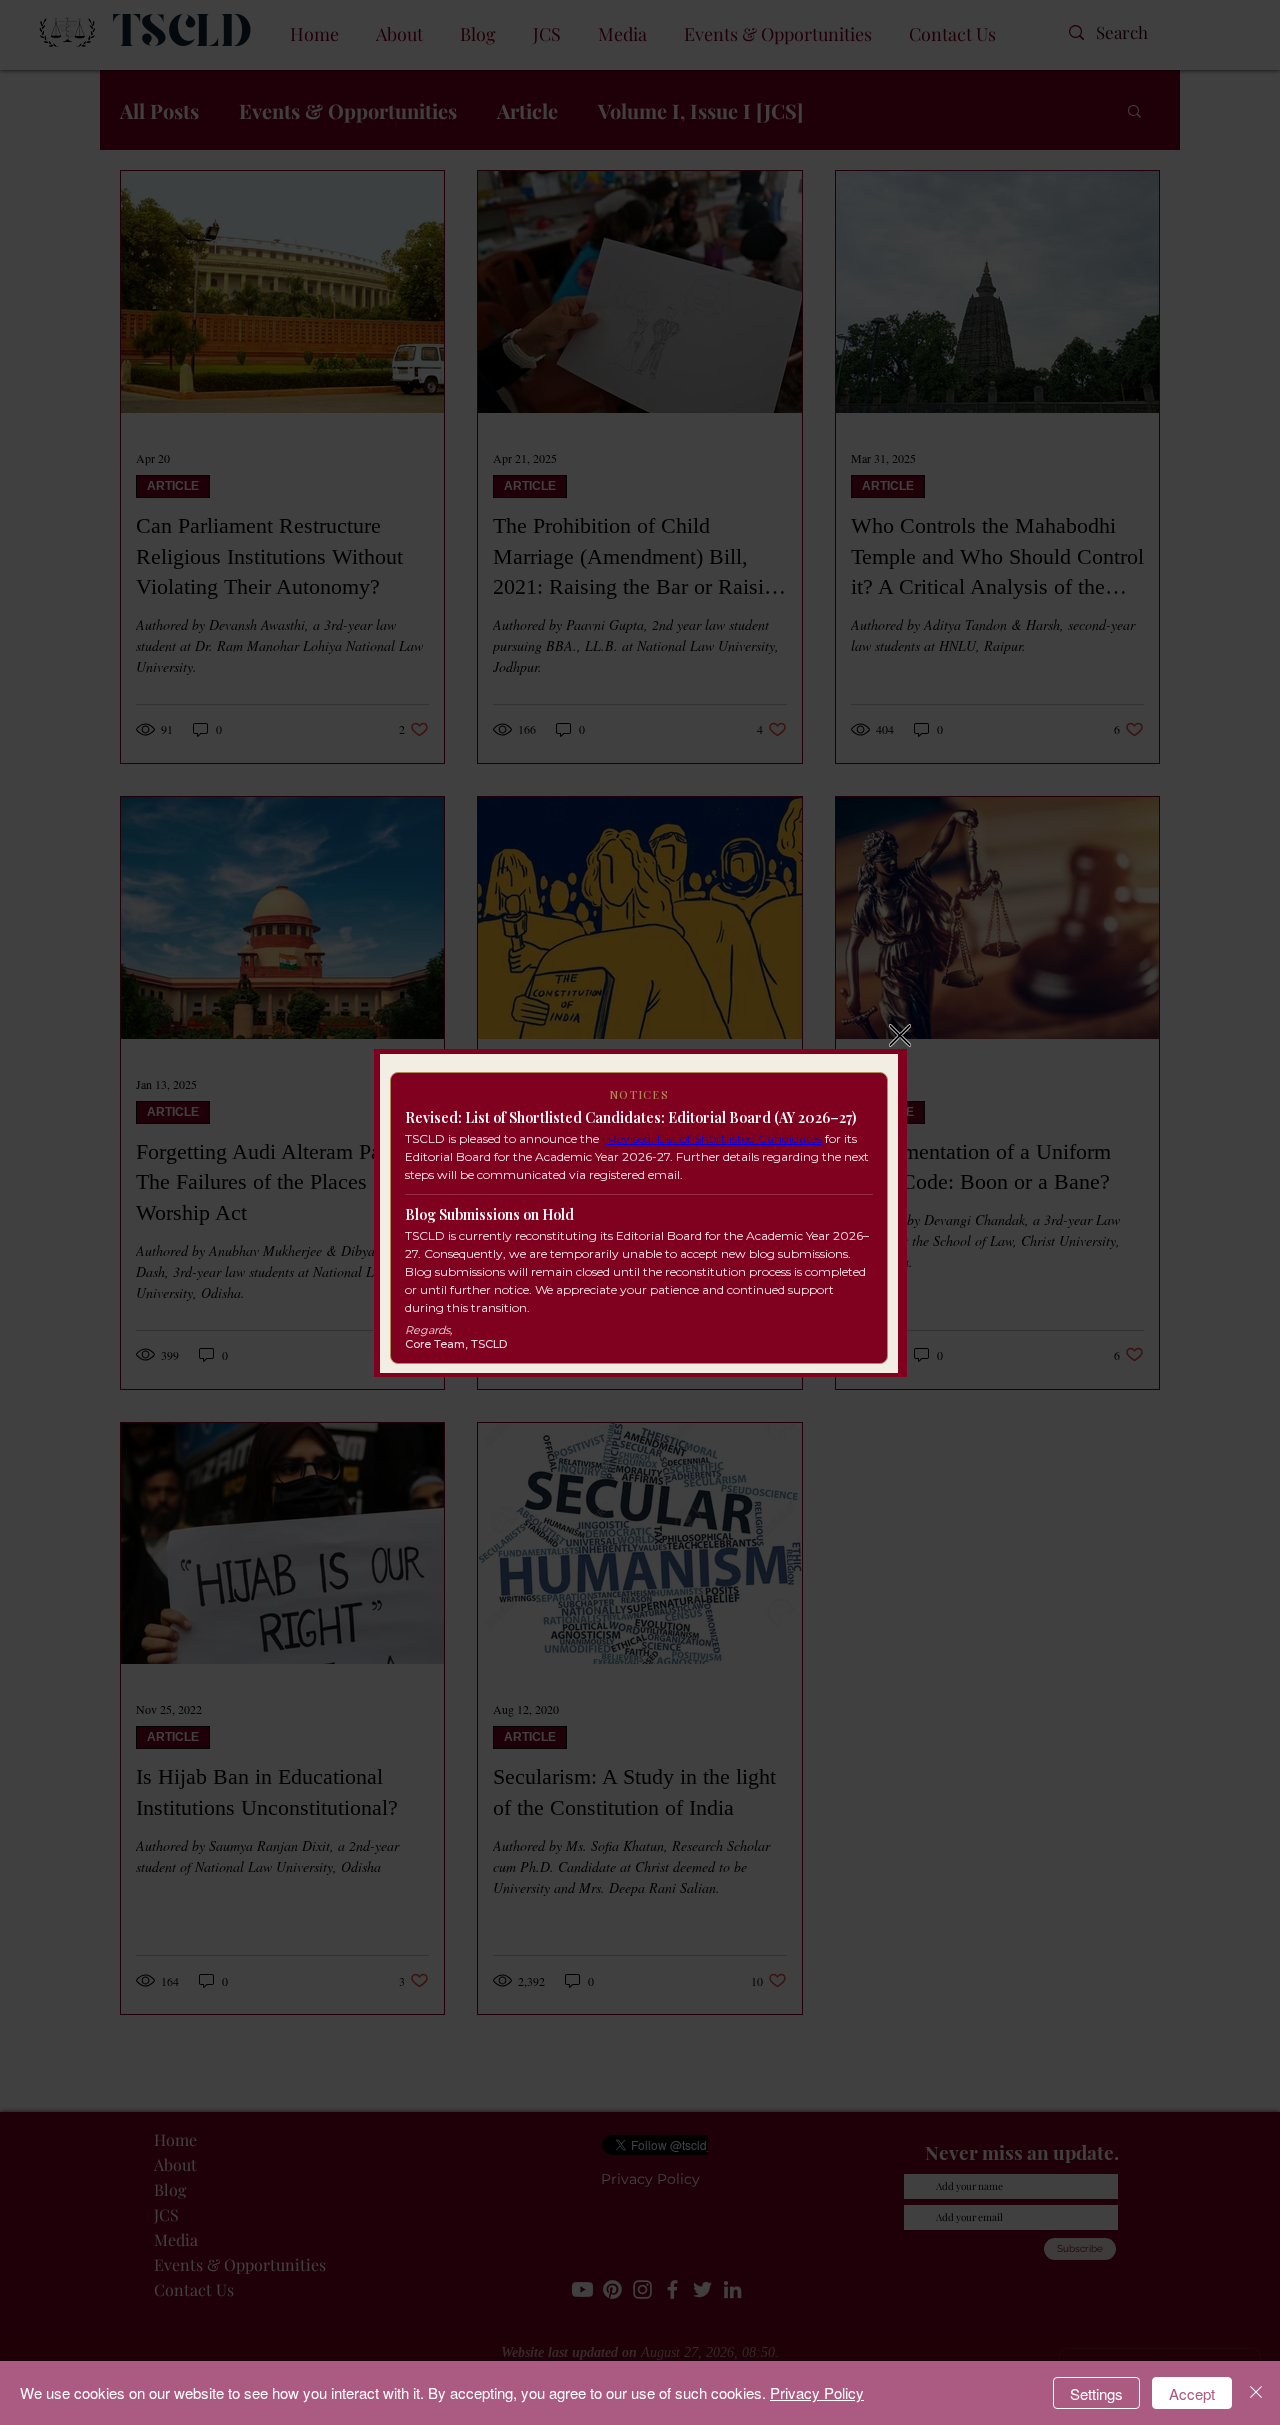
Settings (1096, 2393)
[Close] (1256, 2393)
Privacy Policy (817, 2392)
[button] (900, 1035)
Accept (1192, 2393)
